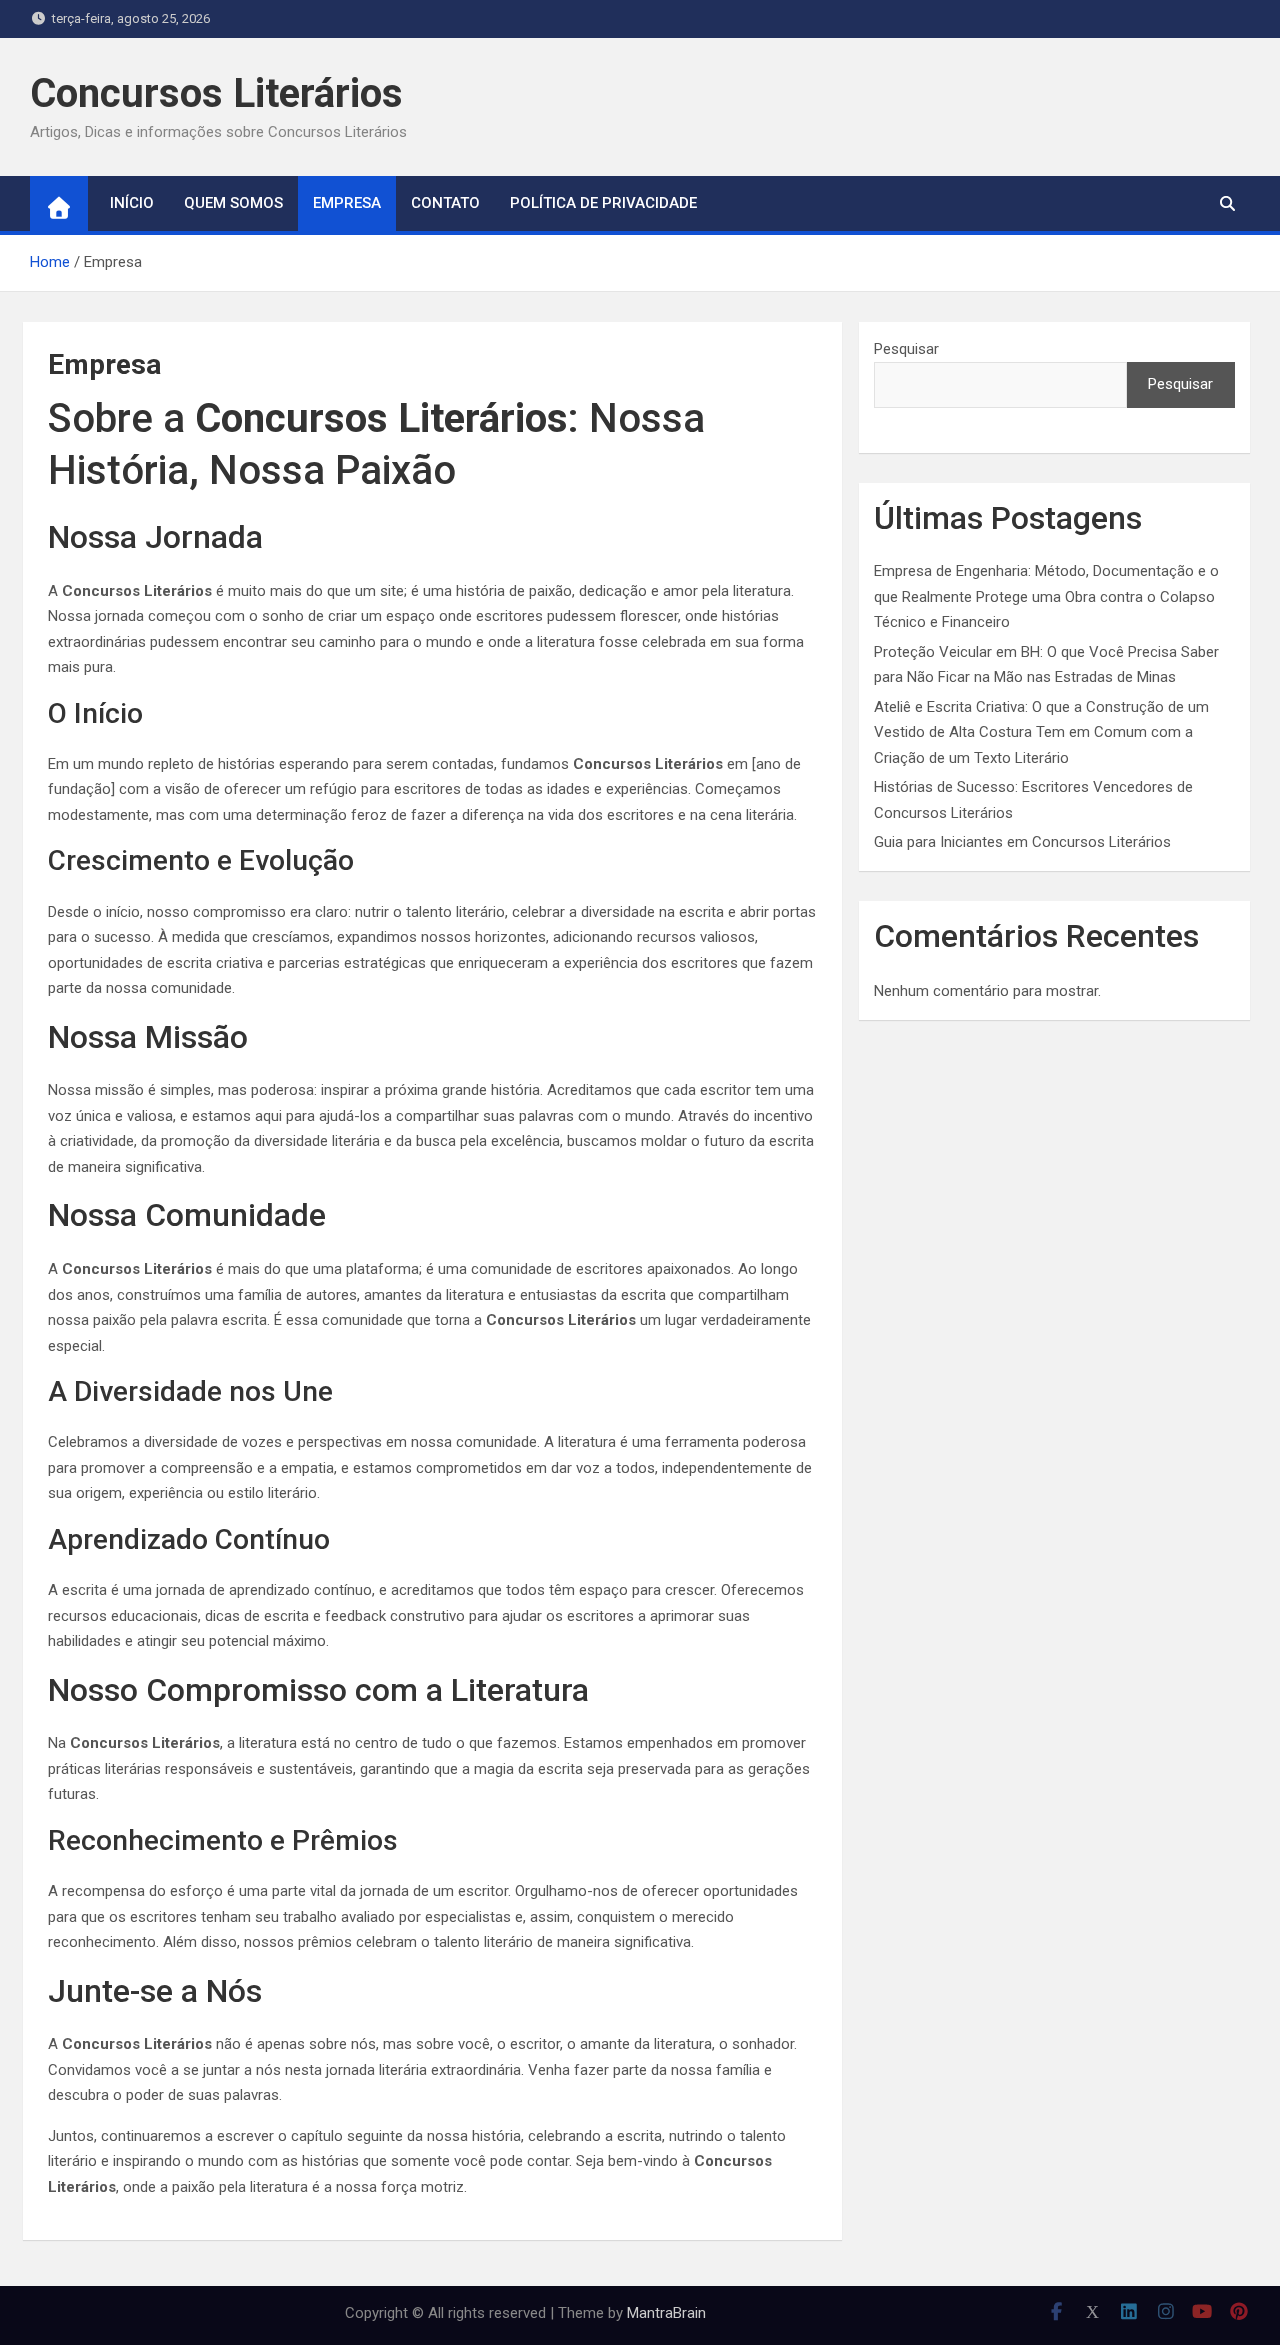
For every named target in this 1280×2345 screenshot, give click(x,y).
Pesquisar (906, 349)
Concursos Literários (216, 93)
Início (132, 203)
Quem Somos (233, 203)
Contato (445, 203)
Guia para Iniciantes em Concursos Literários (1022, 842)
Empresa (347, 203)
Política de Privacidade (603, 203)
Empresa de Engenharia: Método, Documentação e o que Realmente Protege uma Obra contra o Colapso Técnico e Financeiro (1046, 596)
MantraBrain (666, 2313)
